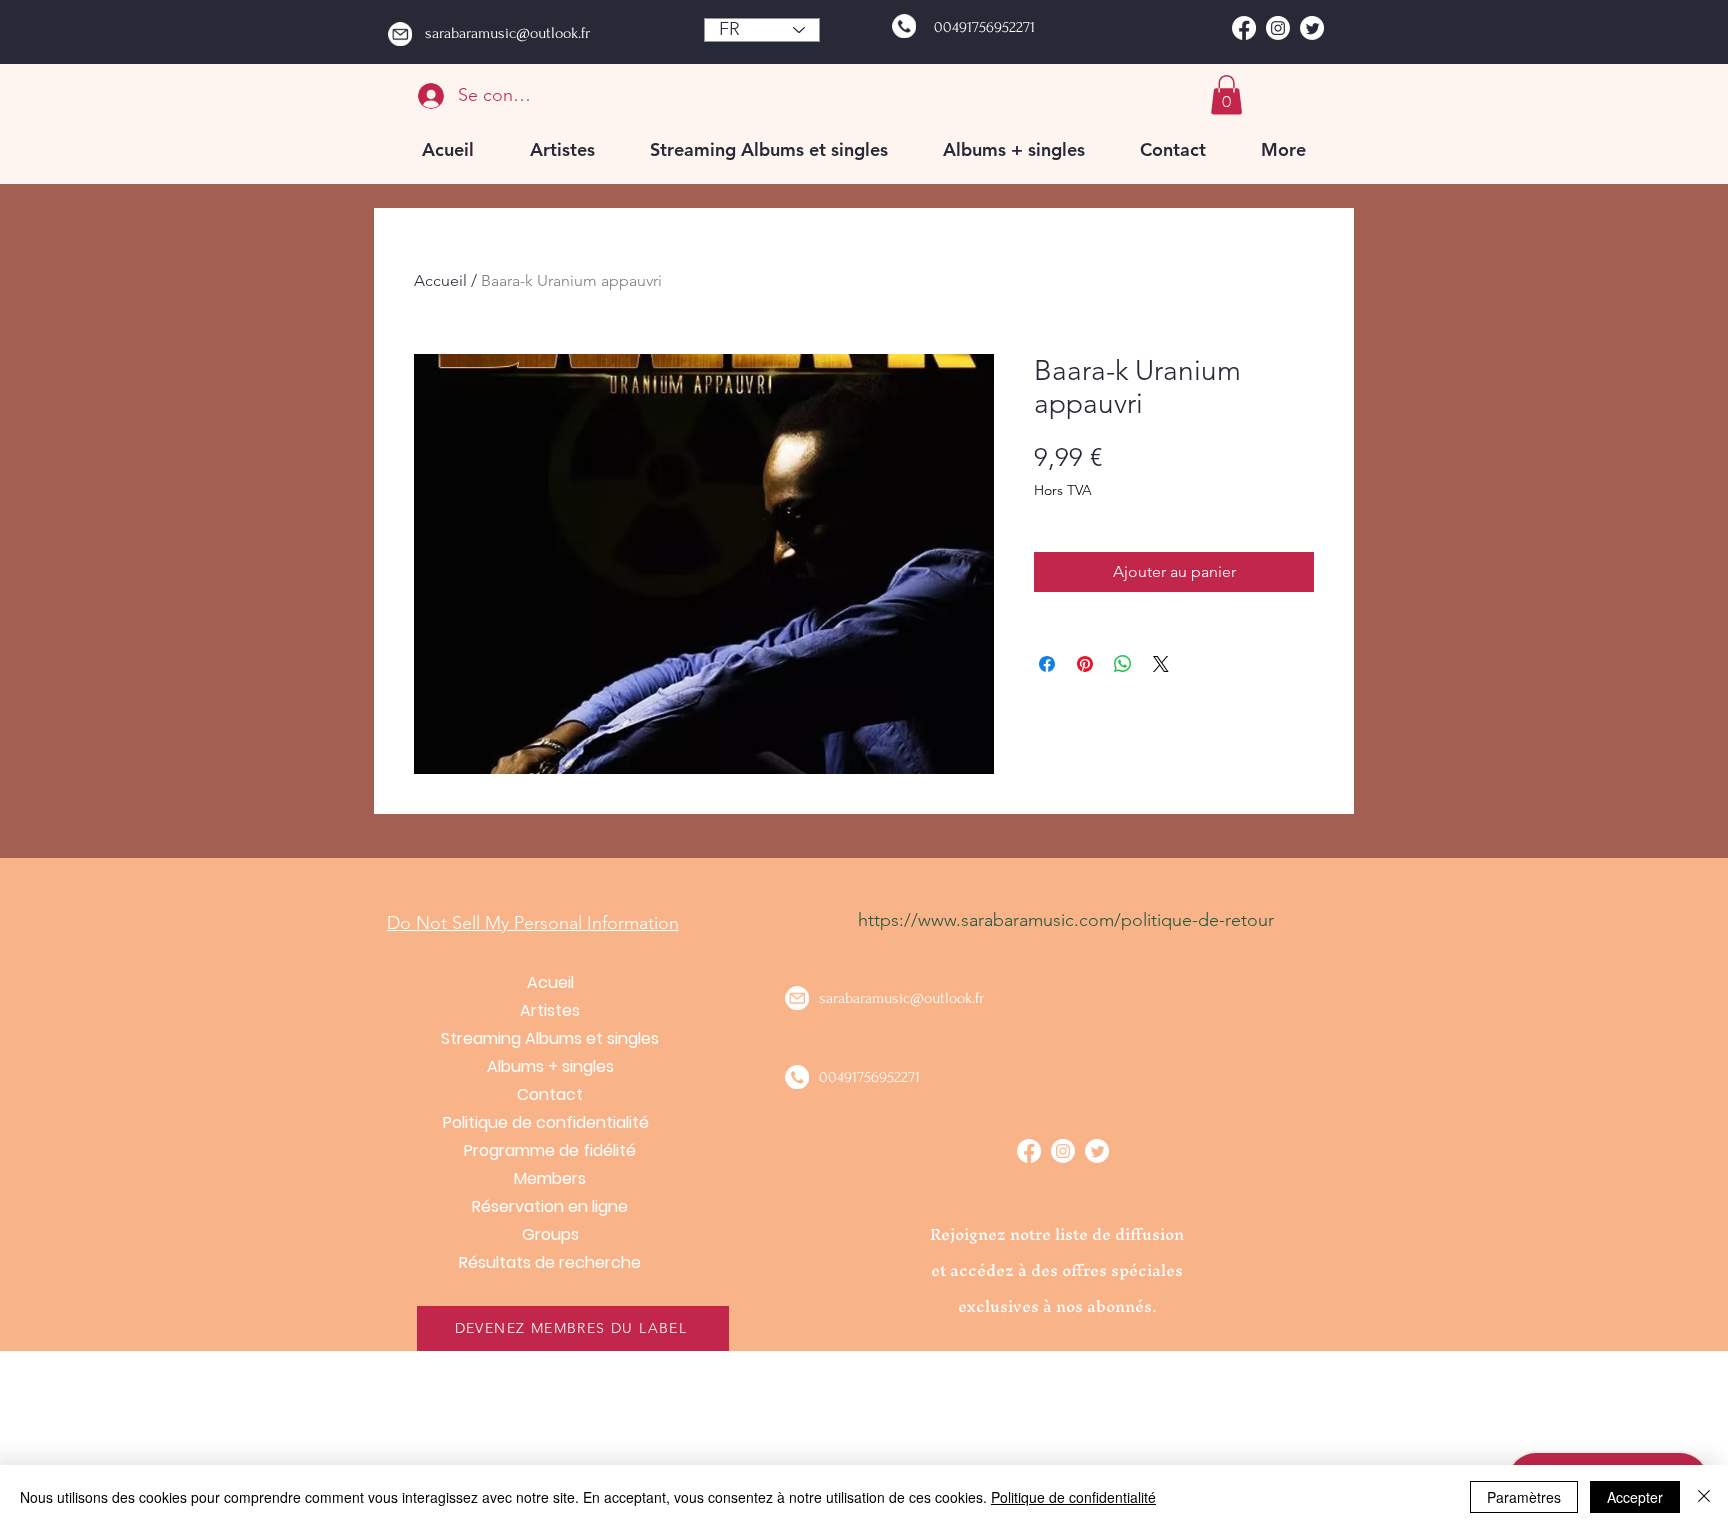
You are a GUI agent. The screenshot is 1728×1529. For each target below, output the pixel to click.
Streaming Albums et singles (550, 1038)
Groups (550, 1234)
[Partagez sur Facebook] (1047, 664)
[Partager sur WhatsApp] (1123, 664)
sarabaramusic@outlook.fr (507, 33)
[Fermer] (1704, 1497)
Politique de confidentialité (550, 1122)
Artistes (550, 1010)
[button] (1226, 94)
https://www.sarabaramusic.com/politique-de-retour (1066, 920)
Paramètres (1524, 1497)
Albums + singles (550, 1066)
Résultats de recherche (550, 1262)
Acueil (550, 982)
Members (550, 1178)
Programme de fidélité (550, 1150)
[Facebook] (1244, 28)
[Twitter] (1312, 28)
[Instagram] (1278, 28)
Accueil (440, 280)
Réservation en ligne (550, 1206)
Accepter (1635, 1497)
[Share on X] (1161, 664)
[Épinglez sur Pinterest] (1085, 664)
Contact (550, 1094)
